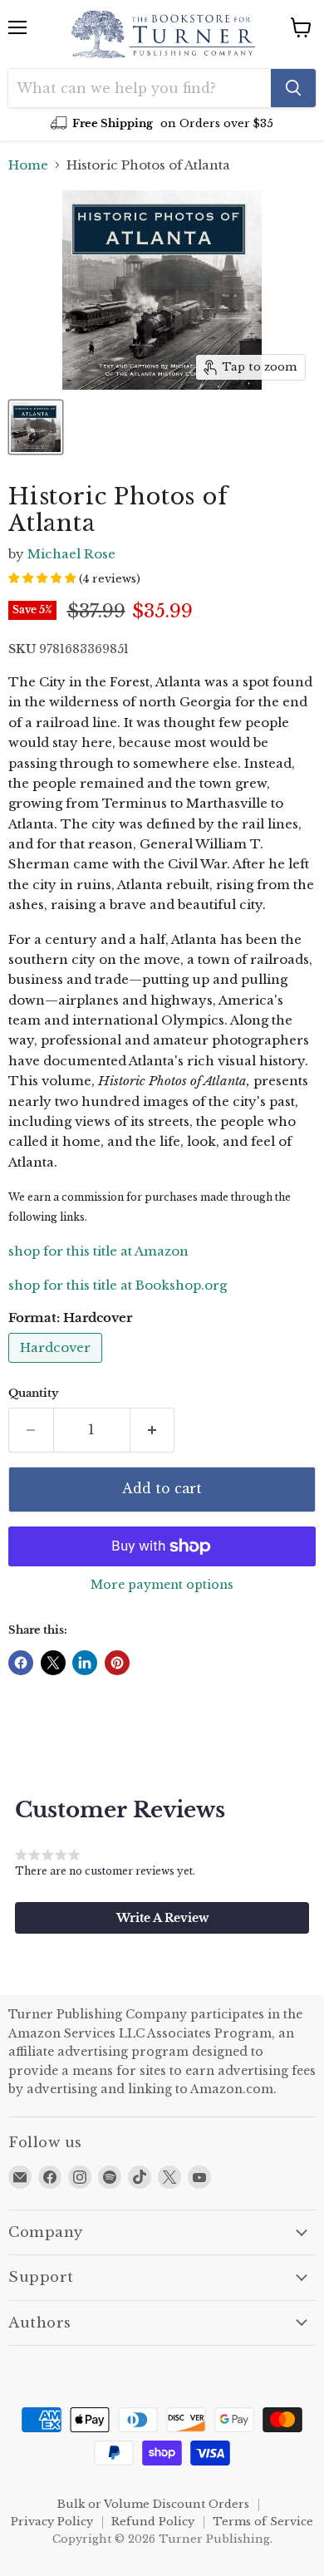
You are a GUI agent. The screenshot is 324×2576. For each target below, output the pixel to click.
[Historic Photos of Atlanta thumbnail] (36, 427)
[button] (162, 1918)
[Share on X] (53, 1663)
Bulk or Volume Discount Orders (153, 2504)
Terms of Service (263, 2522)
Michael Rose (71, 554)
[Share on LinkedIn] (85, 1663)
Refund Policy (153, 2522)
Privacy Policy (52, 2522)
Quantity (33, 1393)
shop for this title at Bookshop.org (118, 1285)
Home (28, 165)
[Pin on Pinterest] (117, 1663)
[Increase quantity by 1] (153, 1430)
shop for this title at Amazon (98, 1251)
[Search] (293, 88)
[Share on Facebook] (21, 1663)
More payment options (162, 1585)
